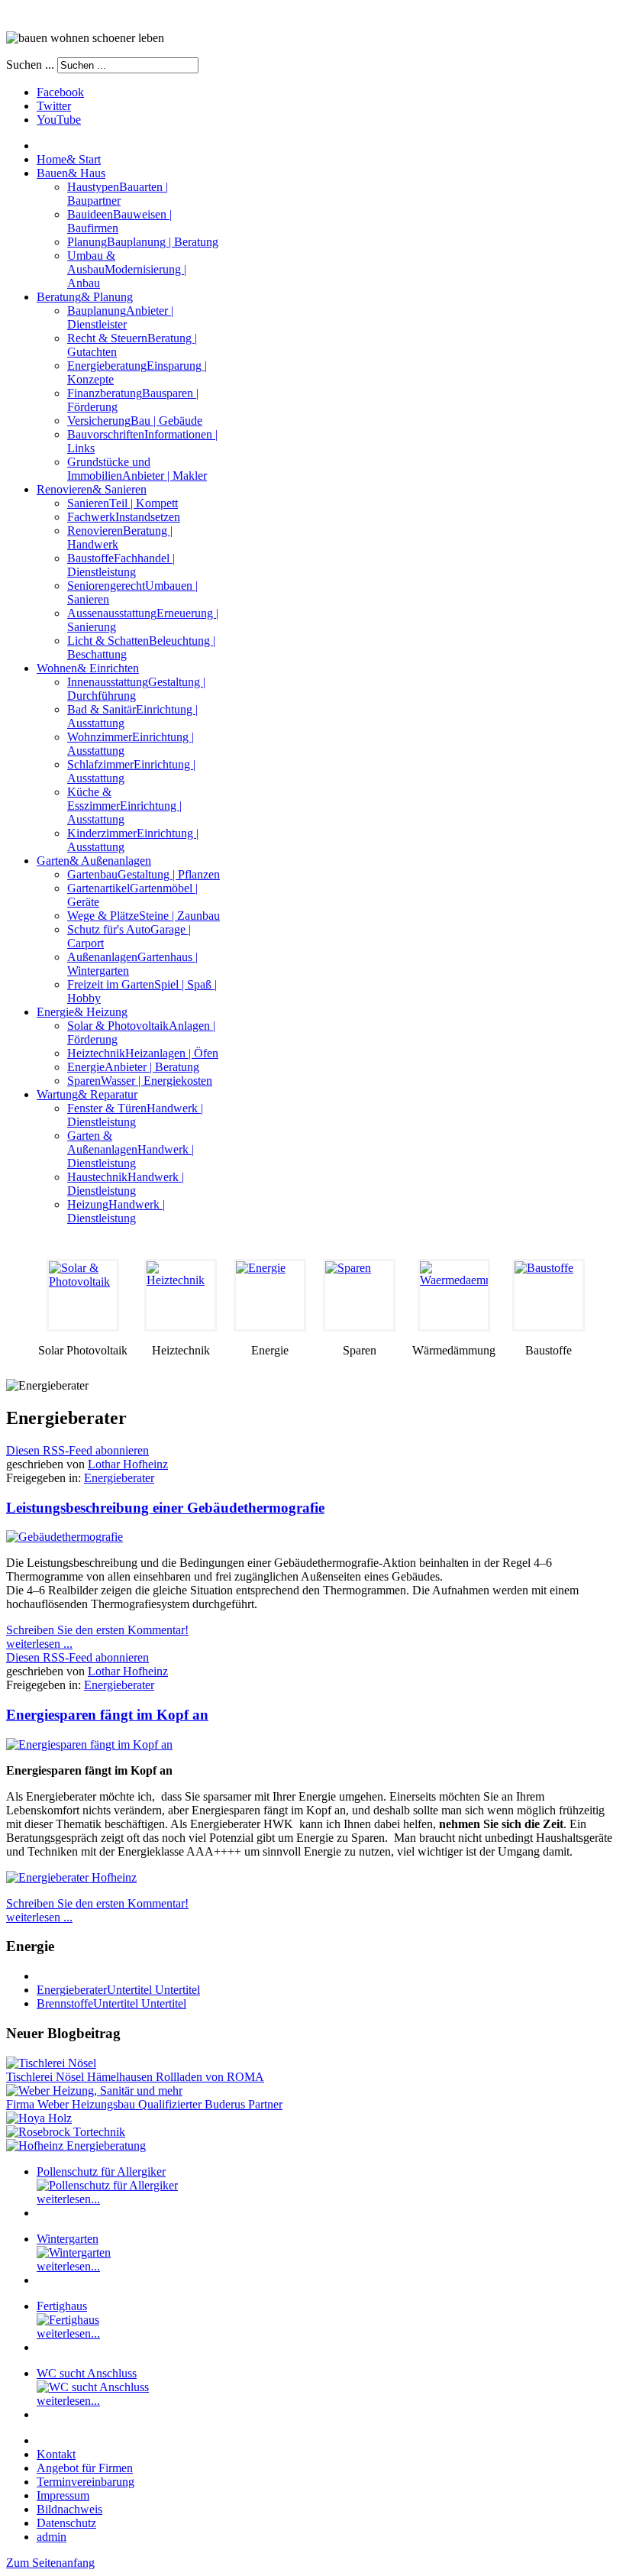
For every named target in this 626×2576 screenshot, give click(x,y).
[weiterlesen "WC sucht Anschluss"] (93, 2387)
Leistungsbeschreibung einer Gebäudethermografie (165, 1508)
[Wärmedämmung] (454, 1295)
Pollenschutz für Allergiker (101, 2171)
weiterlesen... (68, 2199)
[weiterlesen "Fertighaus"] (68, 2320)
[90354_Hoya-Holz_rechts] (39, 2118)
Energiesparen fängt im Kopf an (107, 1715)
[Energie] (270, 1295)
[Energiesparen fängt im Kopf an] (89, 1744)
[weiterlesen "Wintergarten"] (74, 2252)
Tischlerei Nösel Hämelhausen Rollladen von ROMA (135, 2077)
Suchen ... (30, 65)
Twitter (54, 106)
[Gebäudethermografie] (65, 1537)
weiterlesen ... (39, 1644)
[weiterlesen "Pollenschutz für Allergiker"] (107, 2185)
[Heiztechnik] (181, 1295)
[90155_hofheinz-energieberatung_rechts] (76, 2146)
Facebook (60, 92)
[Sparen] (359, 1295)
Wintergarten (68, 2239)
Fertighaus (62, 2306)
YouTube (59, 120)
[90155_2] (71, 1877)
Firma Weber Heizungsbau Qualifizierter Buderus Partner (144, 2104)
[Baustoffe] (549, 1295)
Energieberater (119, 1478)
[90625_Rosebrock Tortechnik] (66, 2132)
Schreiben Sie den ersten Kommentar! (97, 1630)
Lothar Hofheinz (128, 1464)
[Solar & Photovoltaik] (83, 1295)
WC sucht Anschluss (87, 2373)
